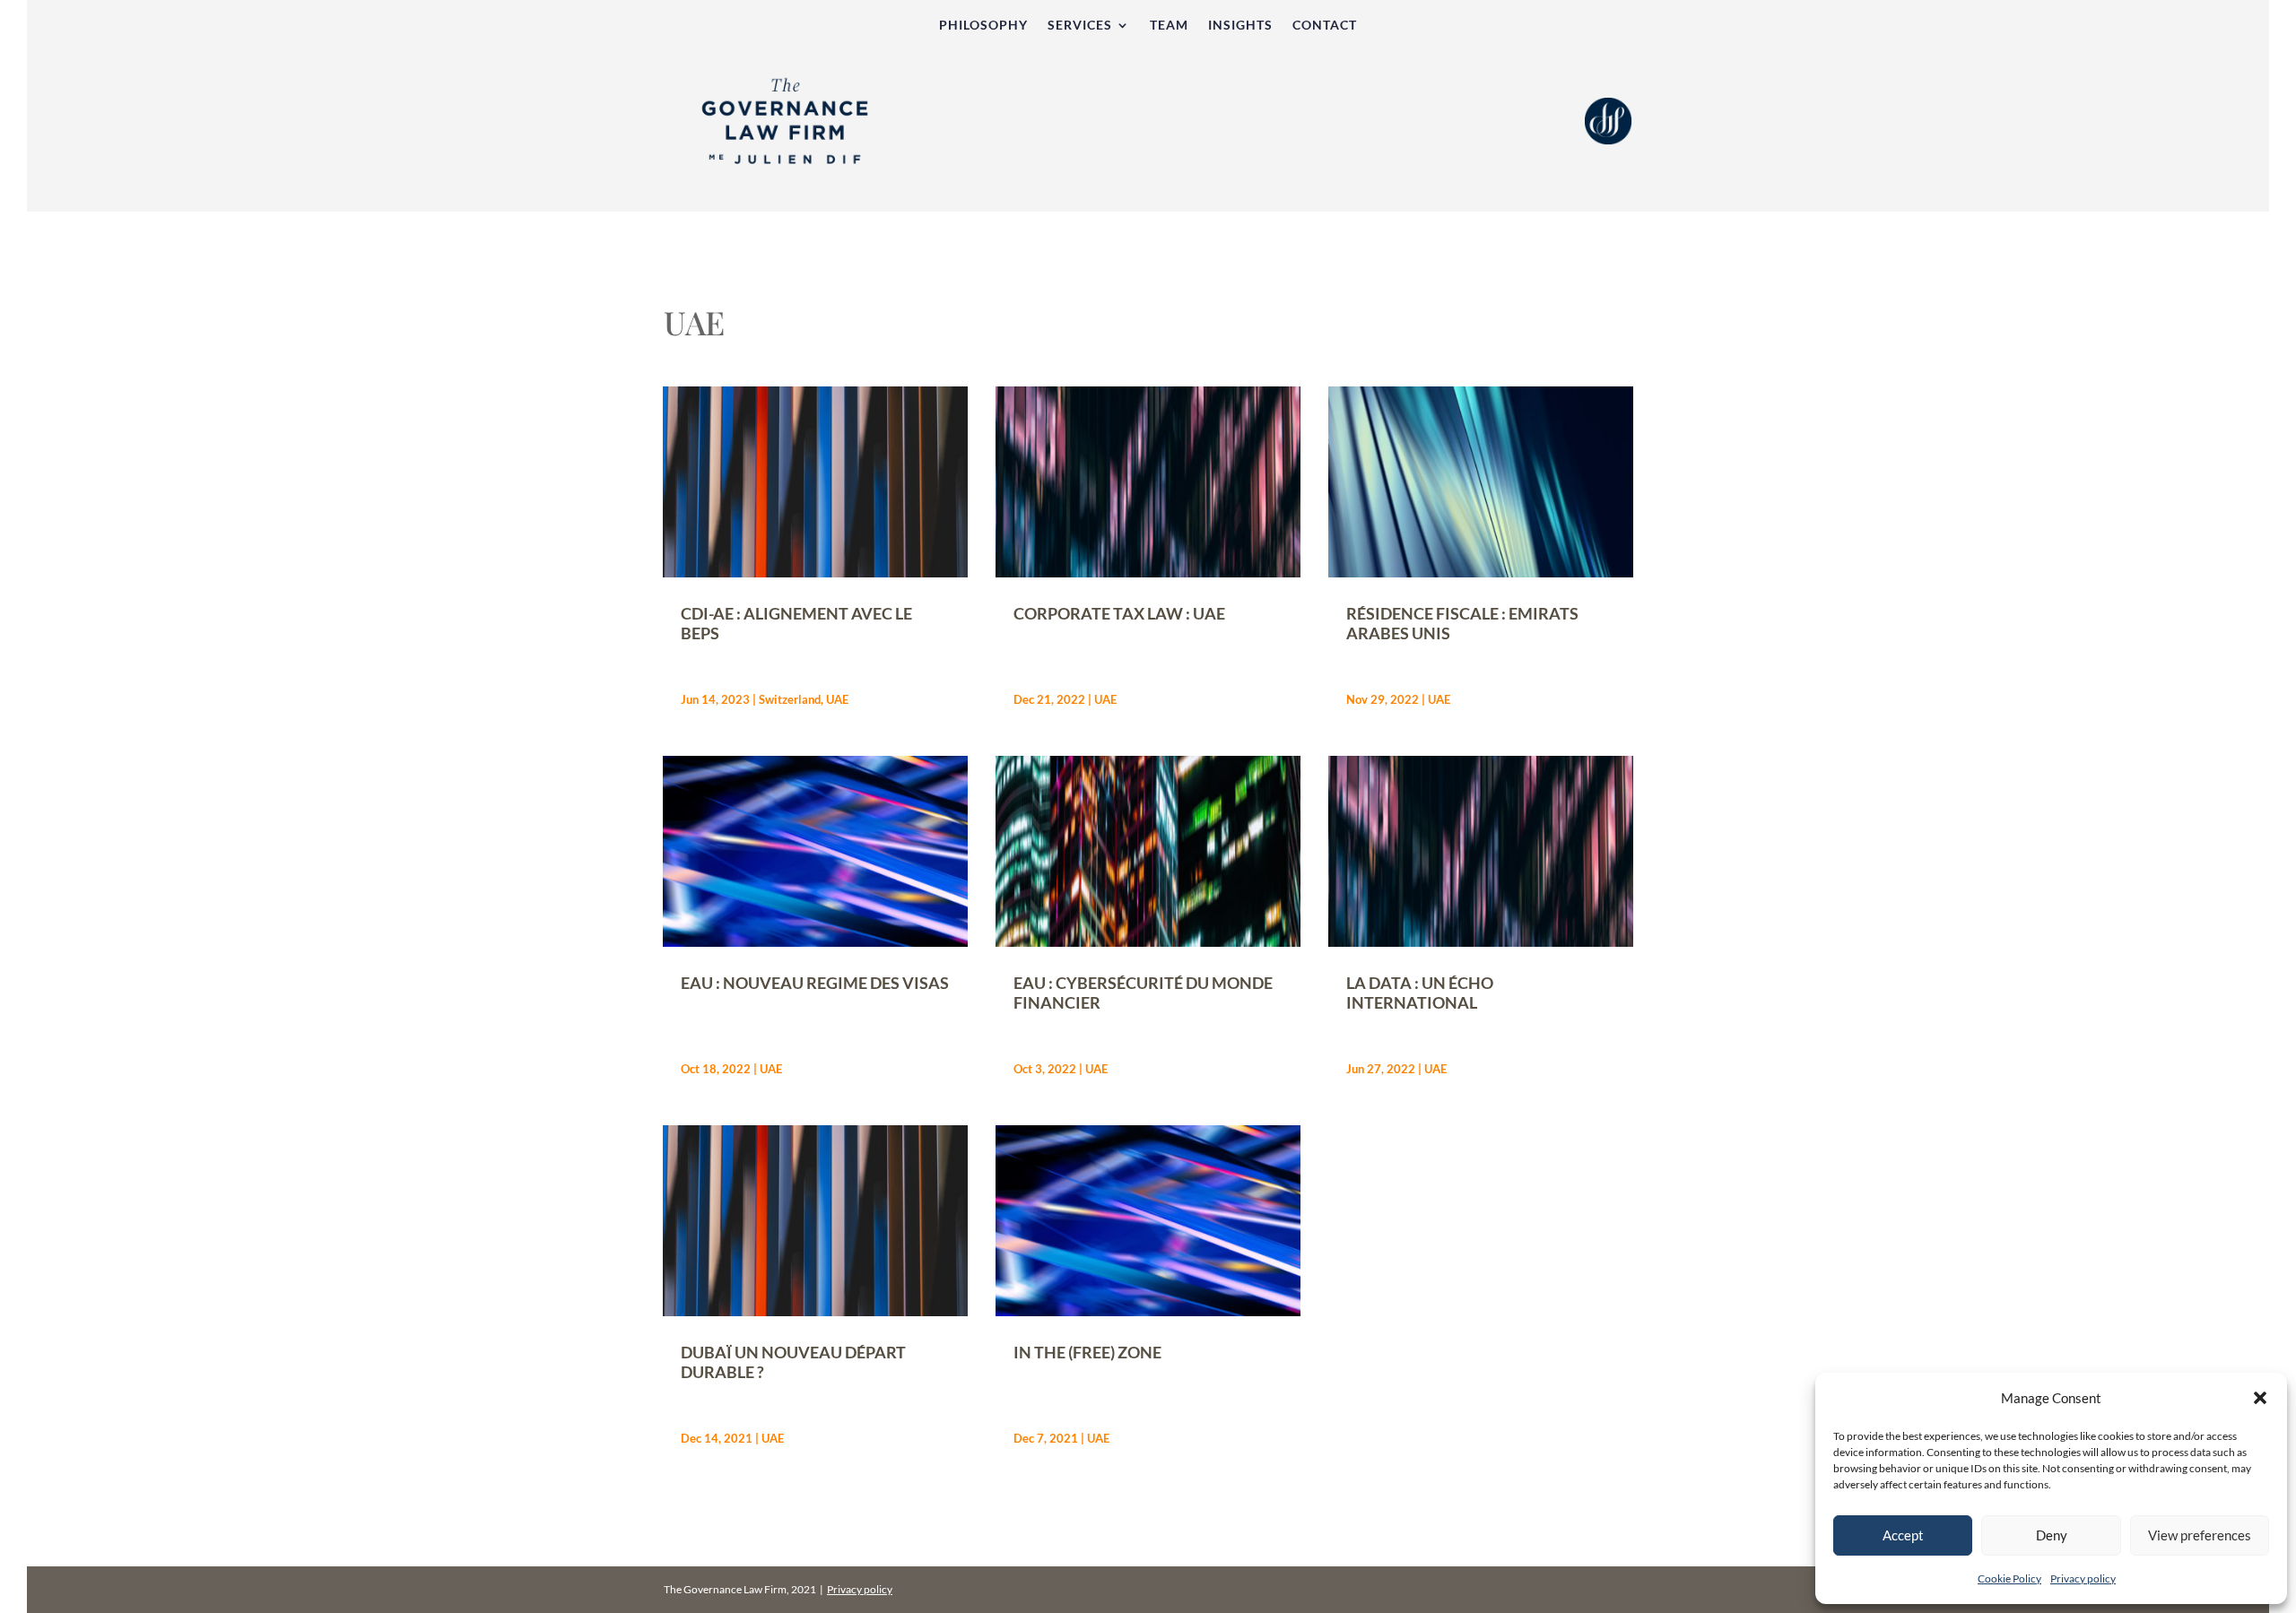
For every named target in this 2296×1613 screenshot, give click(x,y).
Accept (1903, 1535)
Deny (2052, 1535)
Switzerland (790, 699)
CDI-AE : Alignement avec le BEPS (796, 623)
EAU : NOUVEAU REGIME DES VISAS (815, 983)
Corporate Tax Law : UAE (1119, 613)
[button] (2260, 1398)
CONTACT (1325, 26)
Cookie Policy (2009, 1578)
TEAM (1169, 26)
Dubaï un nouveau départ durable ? (793, 1362)
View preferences (2200, 1535)
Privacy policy (2083, 1578)
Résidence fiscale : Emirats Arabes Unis (1462, 623)
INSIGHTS (1240, 26)
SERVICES (1080, 26)
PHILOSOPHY (983, 26)
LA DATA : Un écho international (1420, 993)
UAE (837, 699)
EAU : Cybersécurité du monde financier (1143, 993)
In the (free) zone (1087, 1352)
